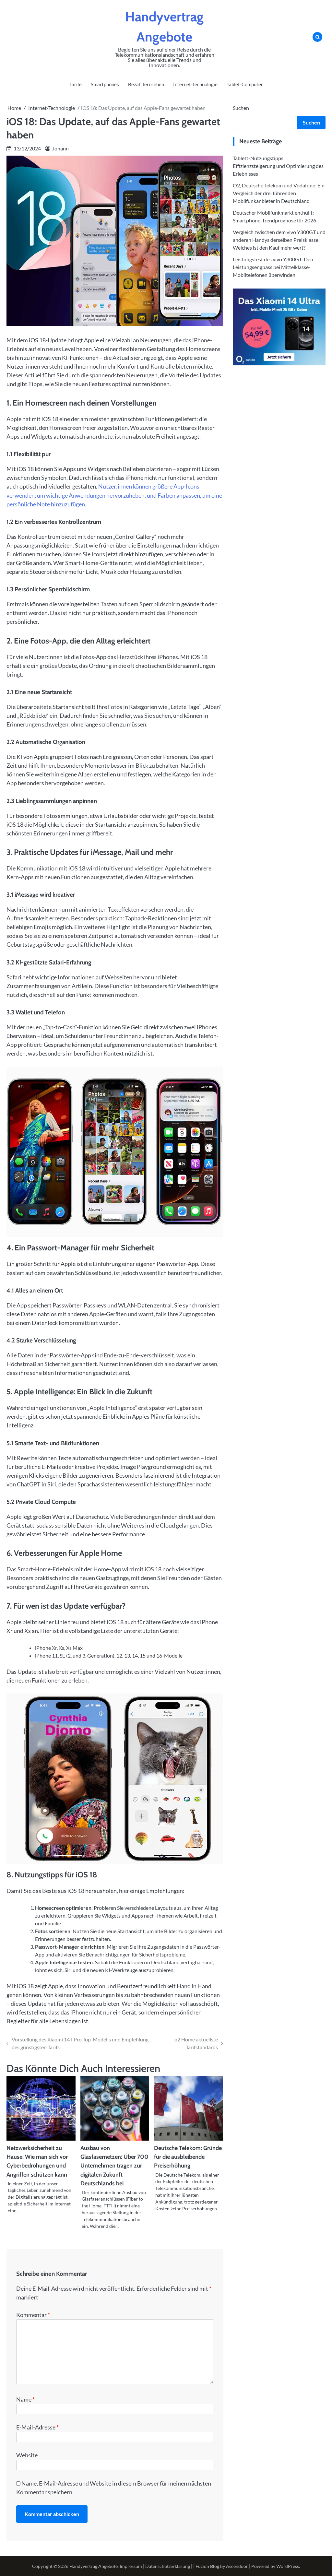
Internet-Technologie (195, 84)
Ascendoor (237, 2566)
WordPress (288, 2566)
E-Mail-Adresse (37, 2427)
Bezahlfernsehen (146, 84)
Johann (60, 148)
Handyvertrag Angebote (94, 2566)
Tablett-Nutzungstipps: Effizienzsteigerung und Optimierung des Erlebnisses (278, 166)
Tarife (76, 84)
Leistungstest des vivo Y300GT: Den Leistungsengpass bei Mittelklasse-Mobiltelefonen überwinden (273, 267)
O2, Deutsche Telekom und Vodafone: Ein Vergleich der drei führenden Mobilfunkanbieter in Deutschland (279, 193)
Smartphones (105, 84)
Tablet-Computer (245, 84)
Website (27, 2455)
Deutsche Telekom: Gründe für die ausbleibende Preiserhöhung (188, 2157)
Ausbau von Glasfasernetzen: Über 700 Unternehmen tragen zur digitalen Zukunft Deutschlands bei (114, 2166)
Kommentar (33, 2315)
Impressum (131, 2566)
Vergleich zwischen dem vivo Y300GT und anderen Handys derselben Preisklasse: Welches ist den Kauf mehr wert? (279, 240)
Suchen (241, 108)
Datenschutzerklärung (168, 2566)
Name (25, 2399)
